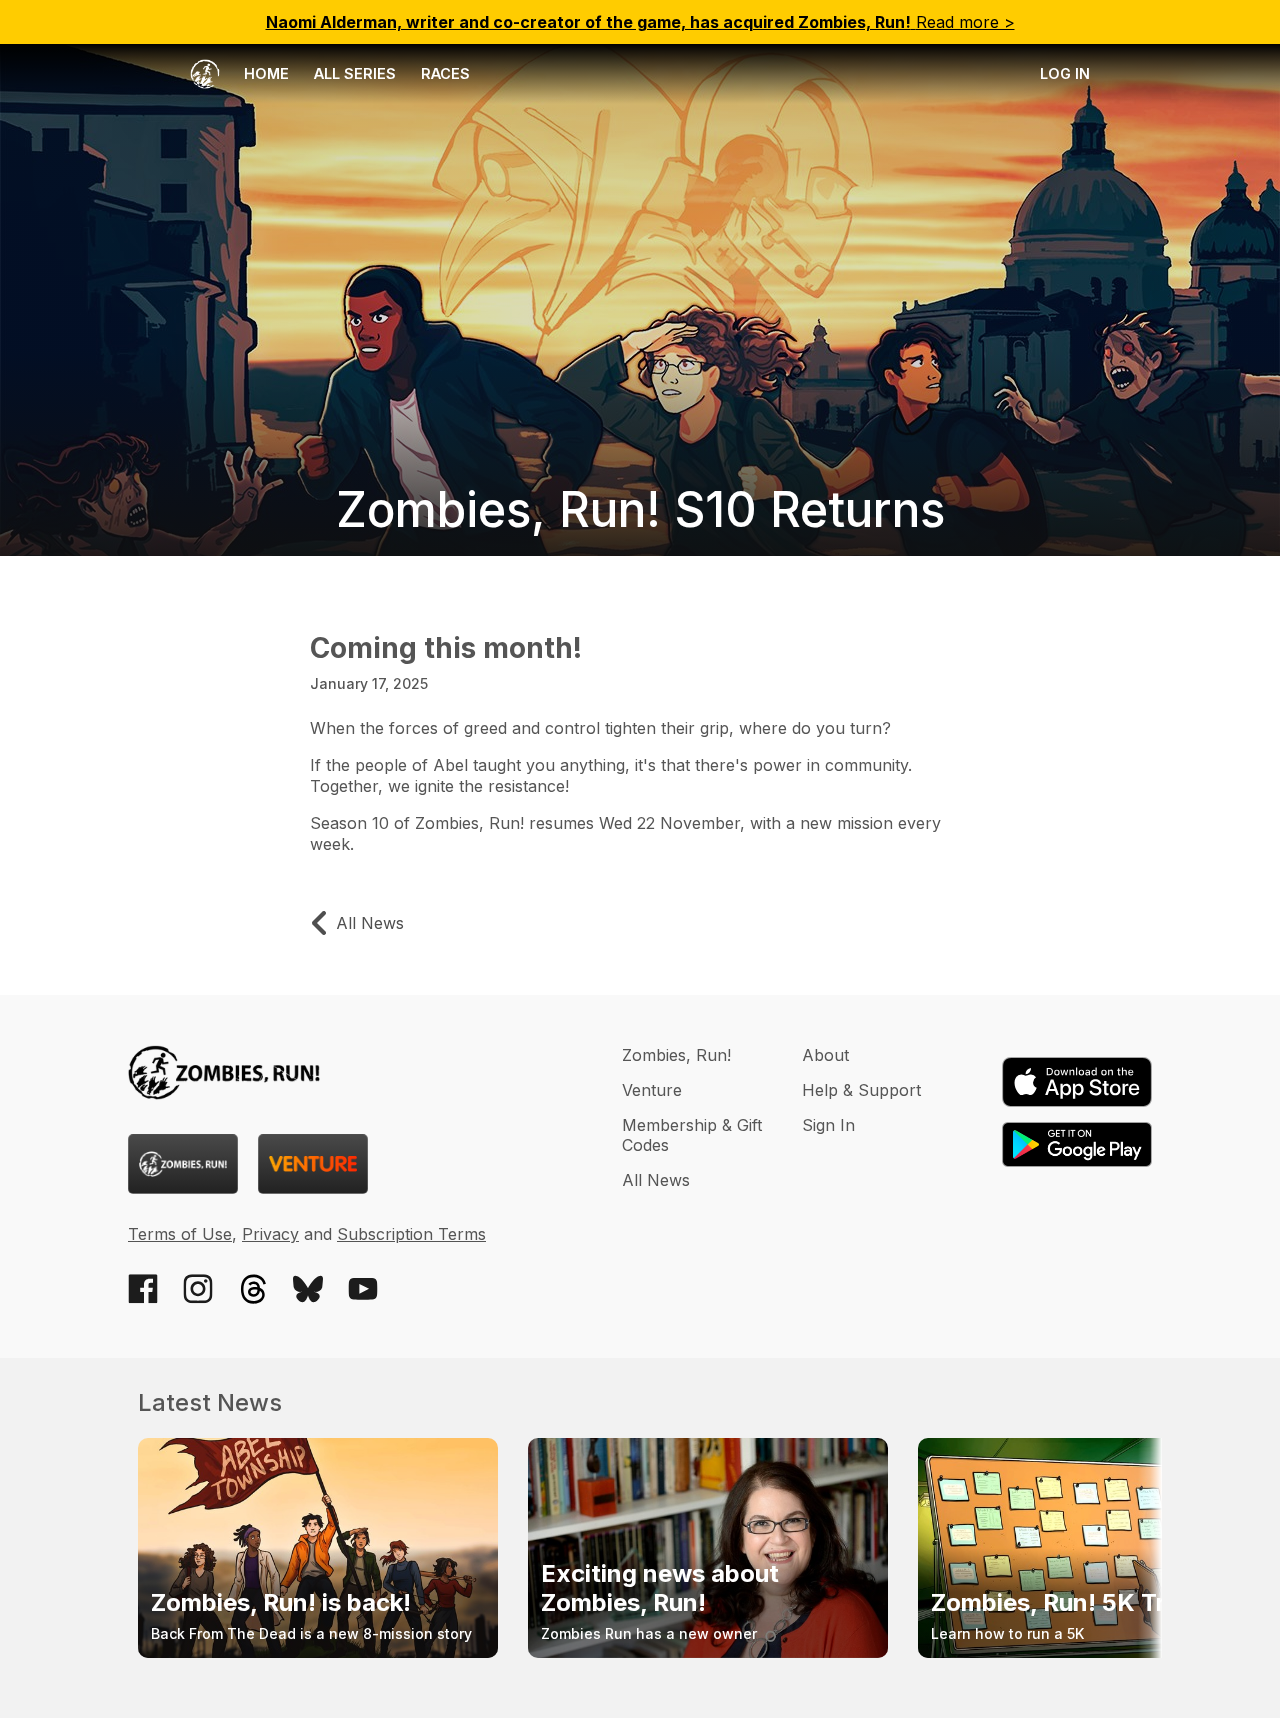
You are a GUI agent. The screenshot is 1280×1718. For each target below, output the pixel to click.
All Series (355, 73)
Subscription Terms (411, 1234)
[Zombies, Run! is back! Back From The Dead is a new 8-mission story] (318, 1652)
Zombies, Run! (676, 1055)
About (825, 1055)
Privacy (270, 1234)
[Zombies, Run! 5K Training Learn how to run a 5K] (1098, 1652)
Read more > (640, 22)
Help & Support (861, 1090)
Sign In (828, 1125)
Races (445, 73)
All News (656, 1180)
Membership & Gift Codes (692, 1135)
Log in (1065, 73)
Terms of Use (180, 1234)
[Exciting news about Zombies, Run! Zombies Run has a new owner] (708, 1652)
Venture (652, 1090)
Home (264, 73)
